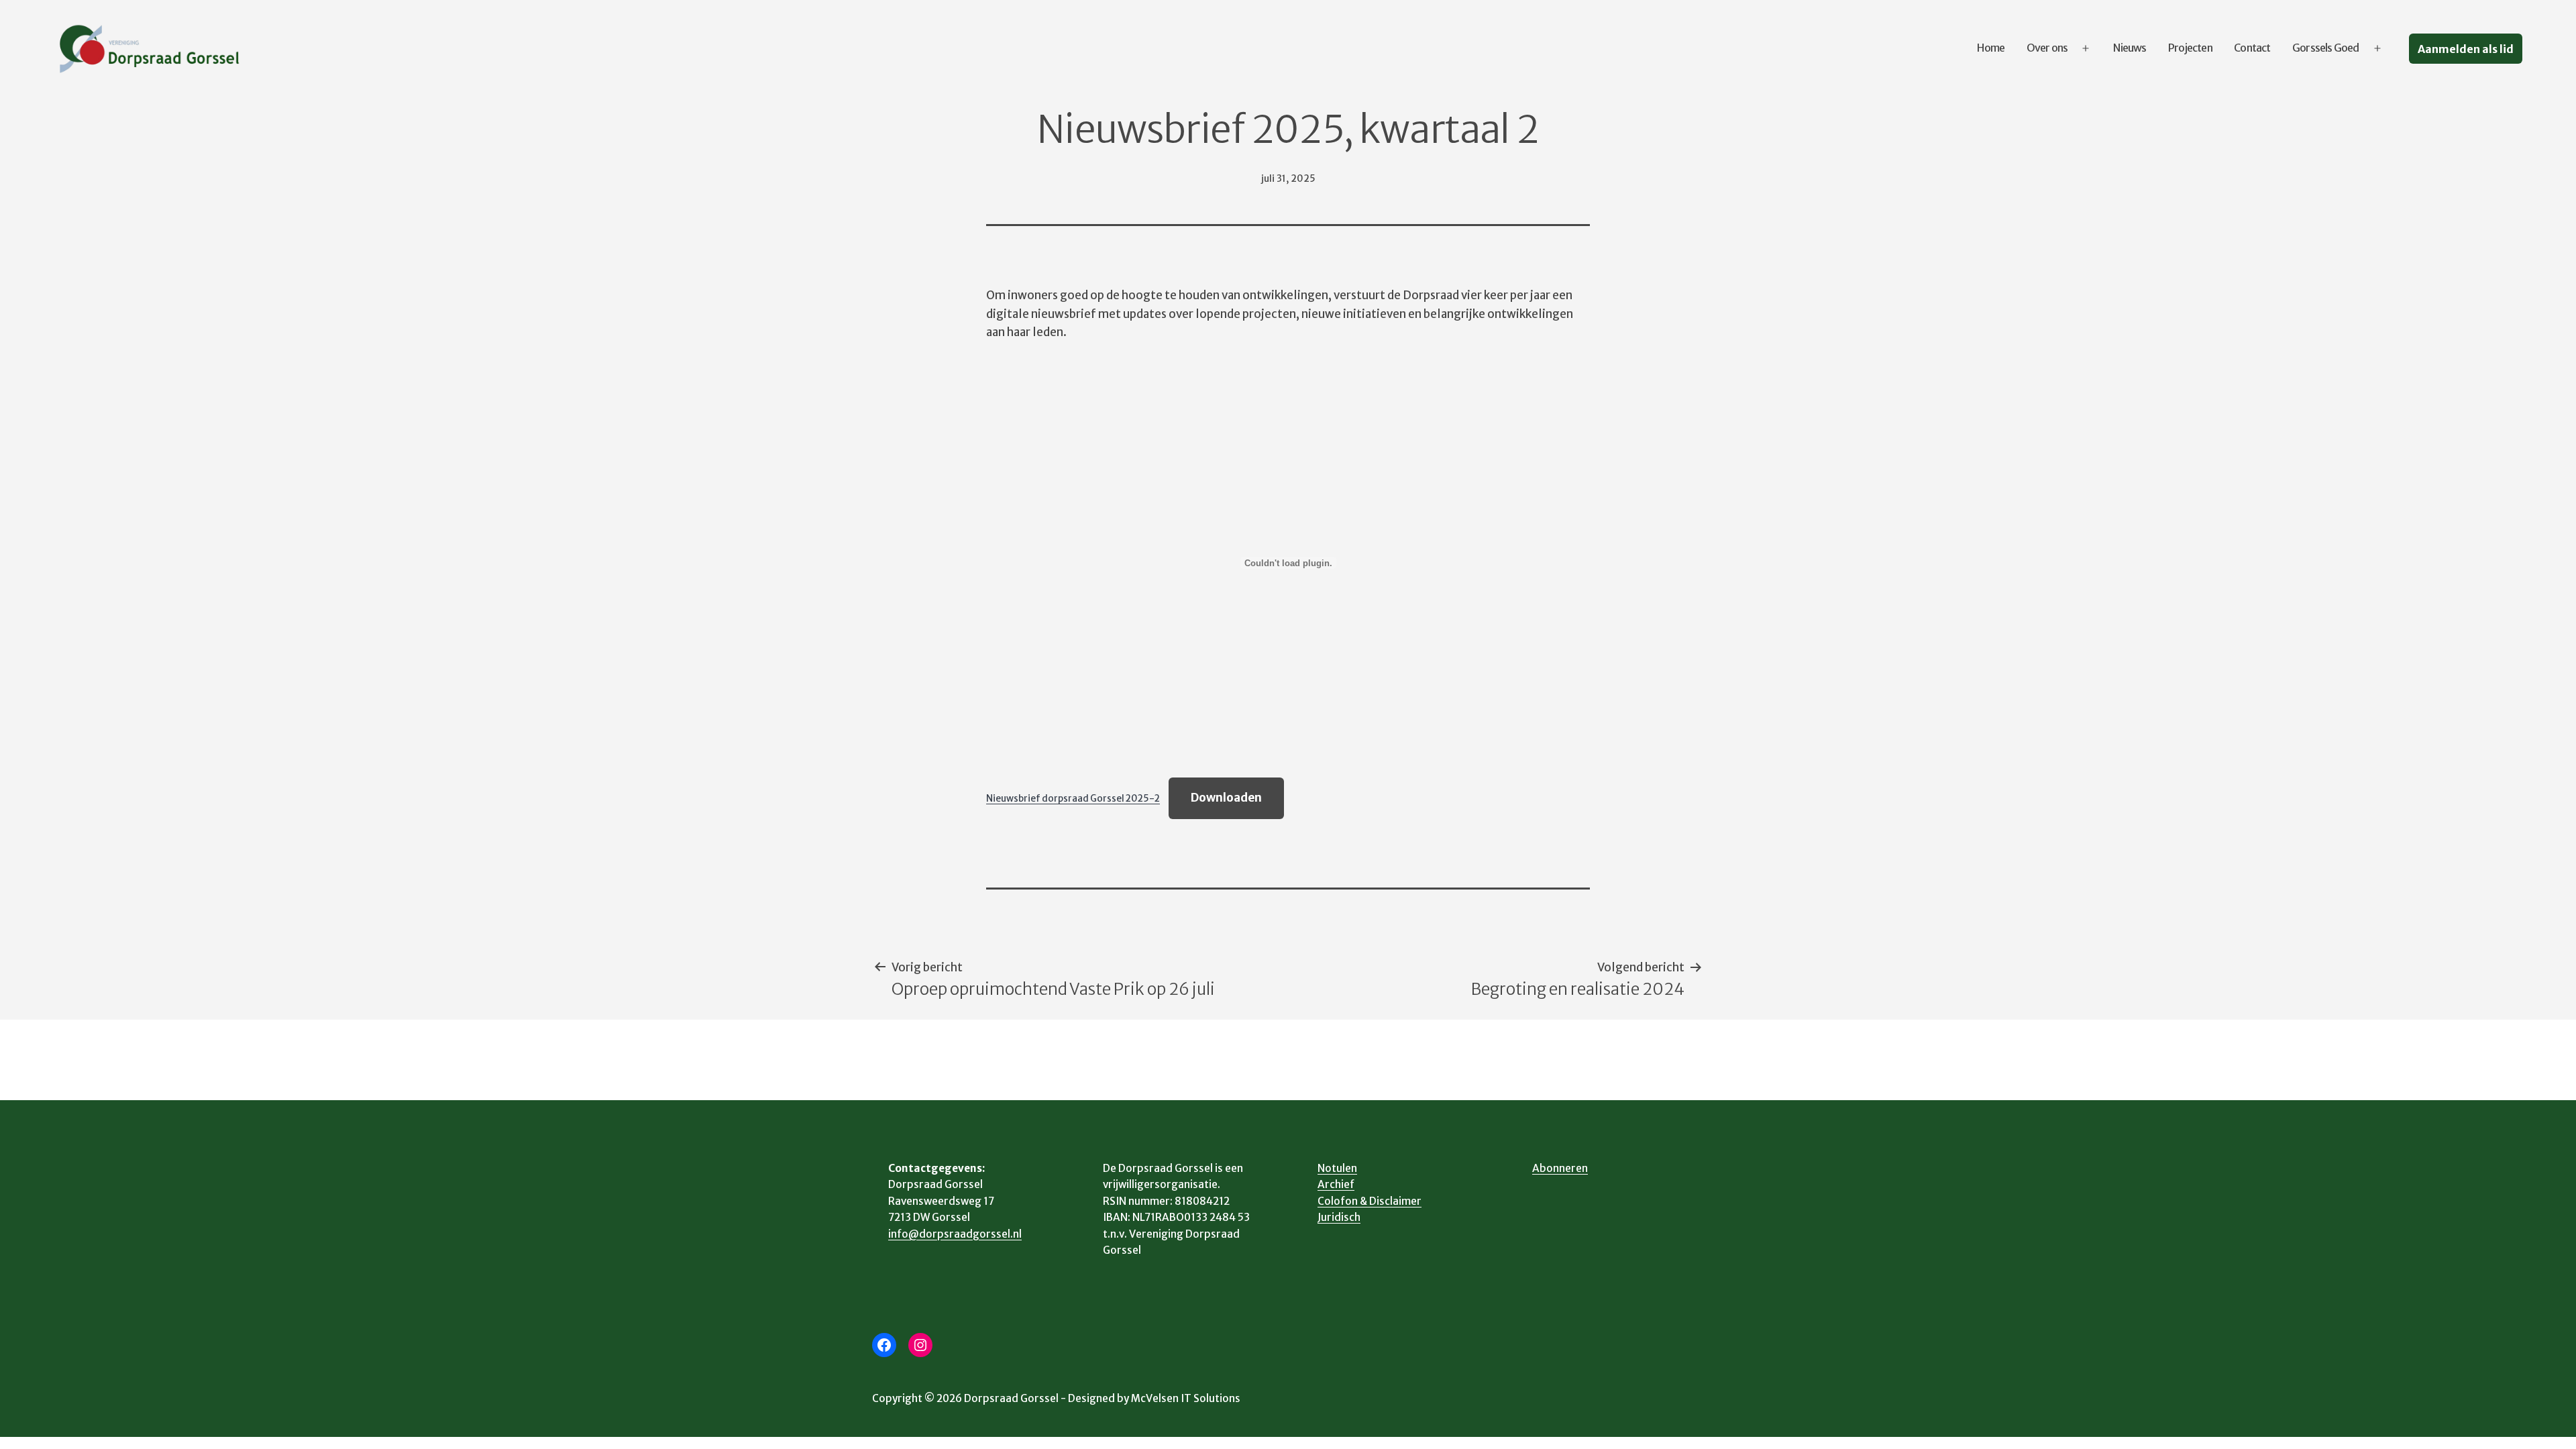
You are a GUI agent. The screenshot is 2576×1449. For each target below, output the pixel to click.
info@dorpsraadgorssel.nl (955, 1234)
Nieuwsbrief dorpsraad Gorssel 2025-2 (1073, 799)
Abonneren (1560, 1168)
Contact (2252, 48)
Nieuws (2130, 48)
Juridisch (1339, 1217)
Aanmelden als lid (2466, 49)
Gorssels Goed (2326, 48)
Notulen (1337, 1168)
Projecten (2190, 48)
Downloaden (1226, 798)
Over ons (2047, 48)
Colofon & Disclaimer (1370, 1201)
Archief (1336, 1184)
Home (1991, 48)
